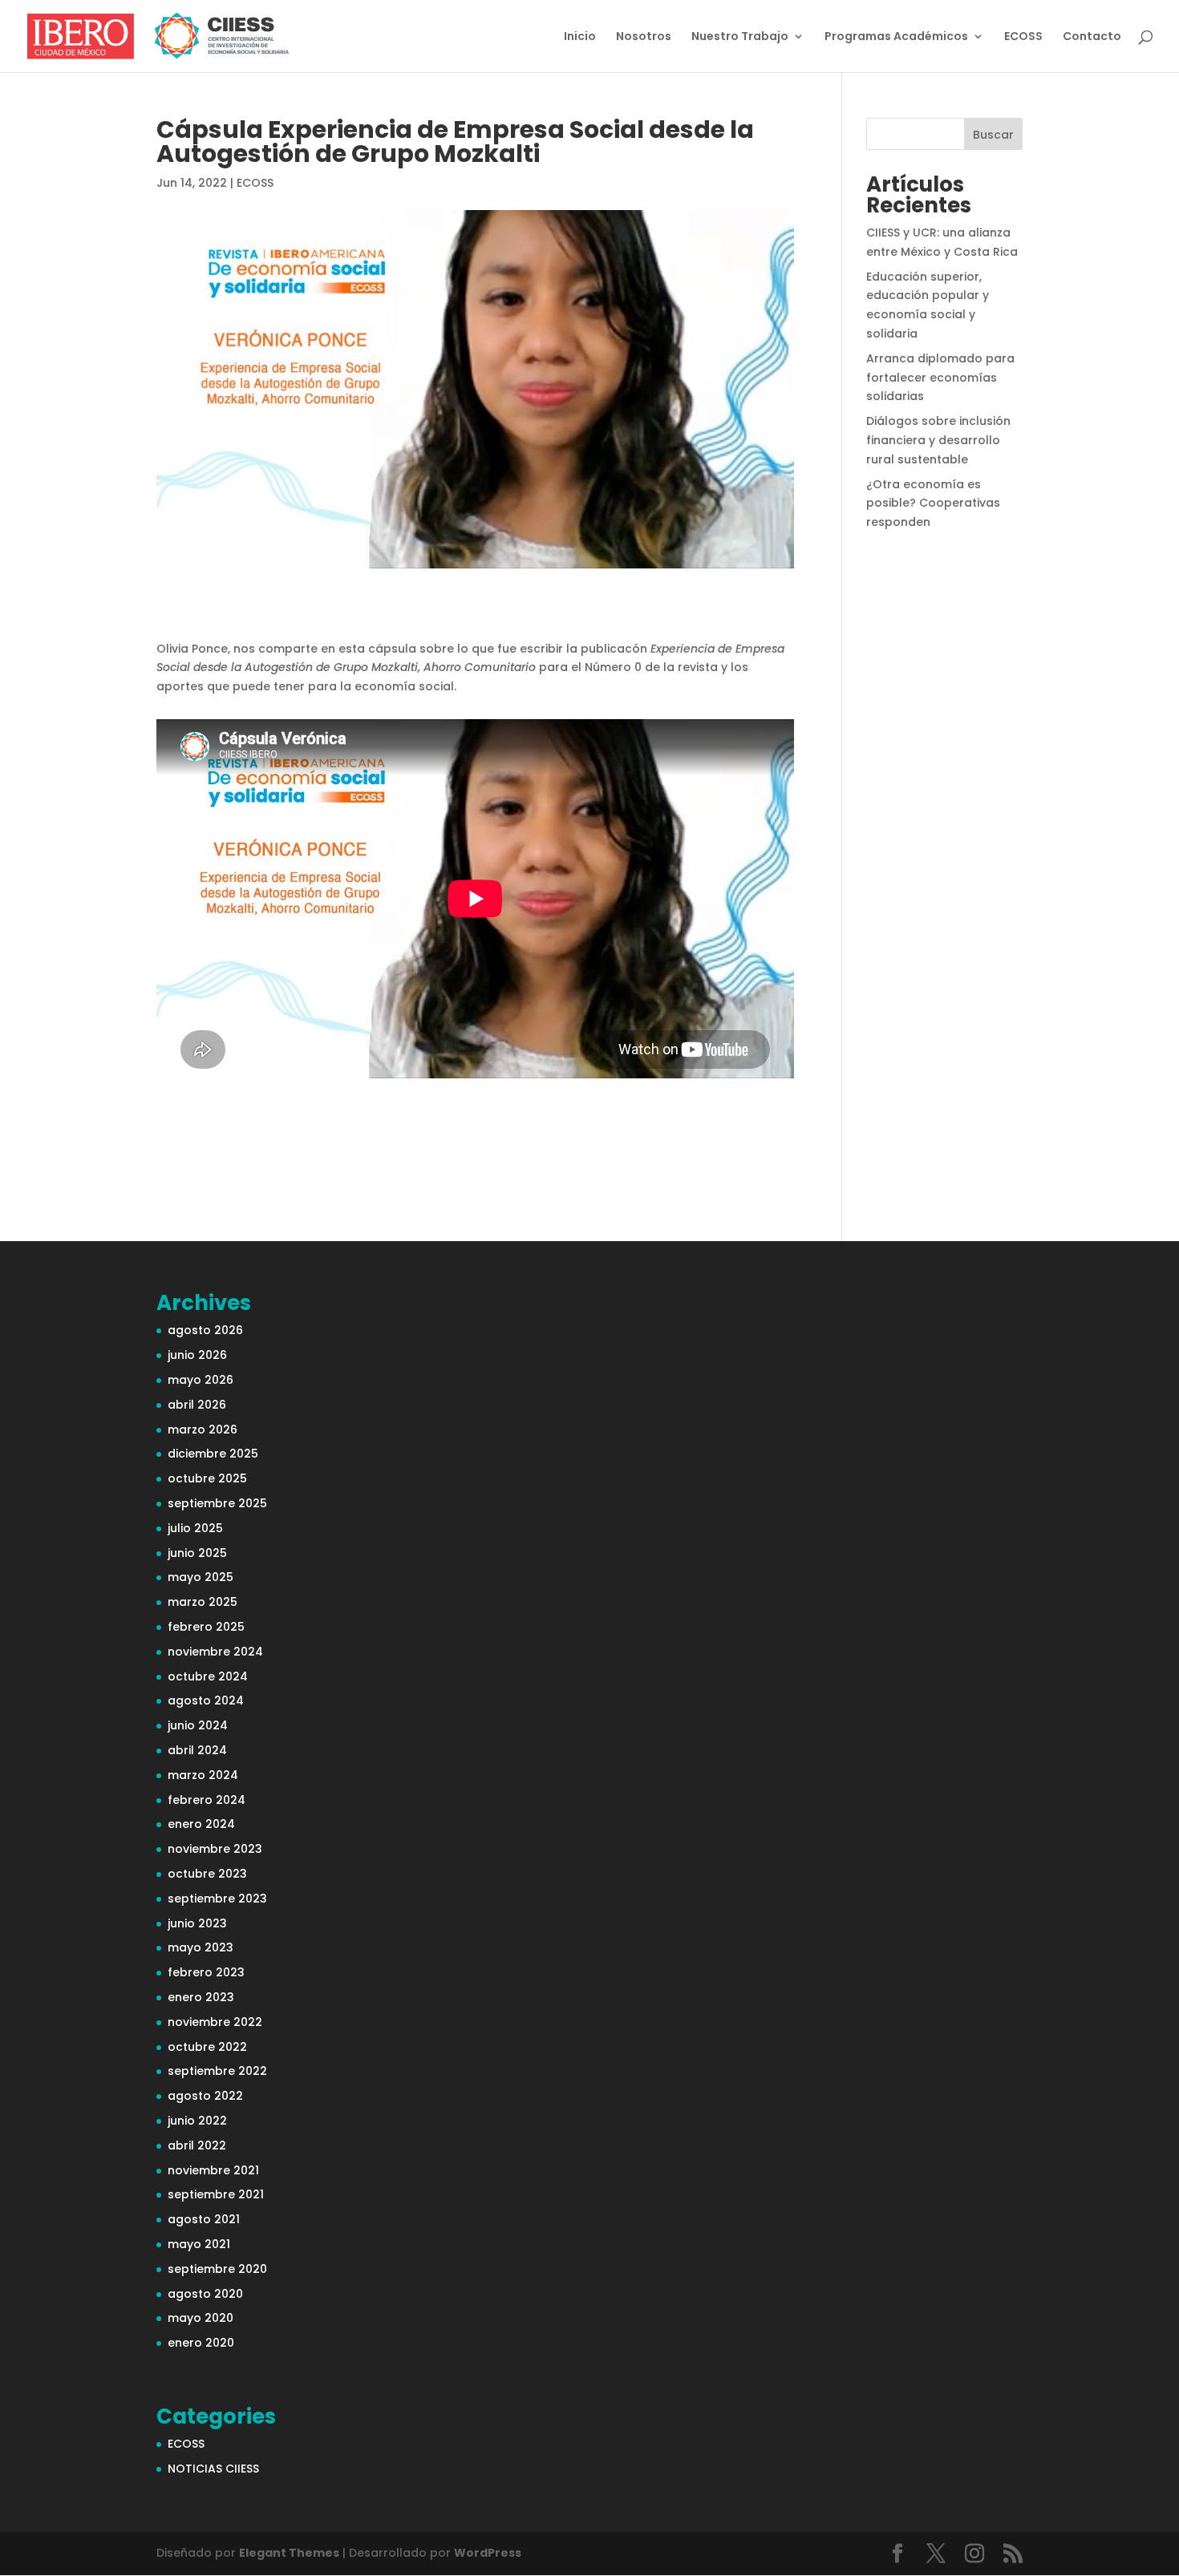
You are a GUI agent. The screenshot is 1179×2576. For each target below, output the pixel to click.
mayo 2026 (201, 1380)
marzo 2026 (203, 1430)
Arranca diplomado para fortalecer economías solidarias (940, 378)
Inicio (580, 37)
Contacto (1092, 37)
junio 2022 (197, 2121)
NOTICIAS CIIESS (213, 2469)
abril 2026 (197, 1405)
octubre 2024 (208, 1676)
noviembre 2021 (213, 2170)
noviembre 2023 (215, 1849)
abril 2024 (197, 1750)
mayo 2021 (199, 2244)
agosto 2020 (205, 2294)
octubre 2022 (207, 2047)
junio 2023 (197, 1923)
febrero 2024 (207, 1800)
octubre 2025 (207, 1478)
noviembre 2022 (215, 2022)
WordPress (488, 2553)
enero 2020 (201, 2343)
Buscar (993, 135)
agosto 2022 (205, 2096)
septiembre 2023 (217, 1899)
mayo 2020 (201, 2318)
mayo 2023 (201, 1947)
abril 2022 (197, 2145)
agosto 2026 (205, 1330)
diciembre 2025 (213, 1454)
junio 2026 (197, 1355)
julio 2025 (195, 1528)
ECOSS (1023, 37)
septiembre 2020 (217, 2269)
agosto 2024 (206, 1700)
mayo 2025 (201, 1577)
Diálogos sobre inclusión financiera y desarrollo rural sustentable (938, 440)
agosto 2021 (204, 2219)
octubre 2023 (207, 1874)
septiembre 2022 (217, 2071)
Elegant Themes (289, 2553)
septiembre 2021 (216, 2194)
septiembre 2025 (217, 1503)
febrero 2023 (206, 1972)
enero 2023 (201, 1997)
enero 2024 (201, 1824)
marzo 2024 (203, 1775)
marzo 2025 (203, 1602)
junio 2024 (198, 1725)
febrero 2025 (206, 1627)
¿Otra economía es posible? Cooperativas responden (933, 503)
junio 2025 (197, 1553)
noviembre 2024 (215, 1652)
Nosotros (644, 37)
